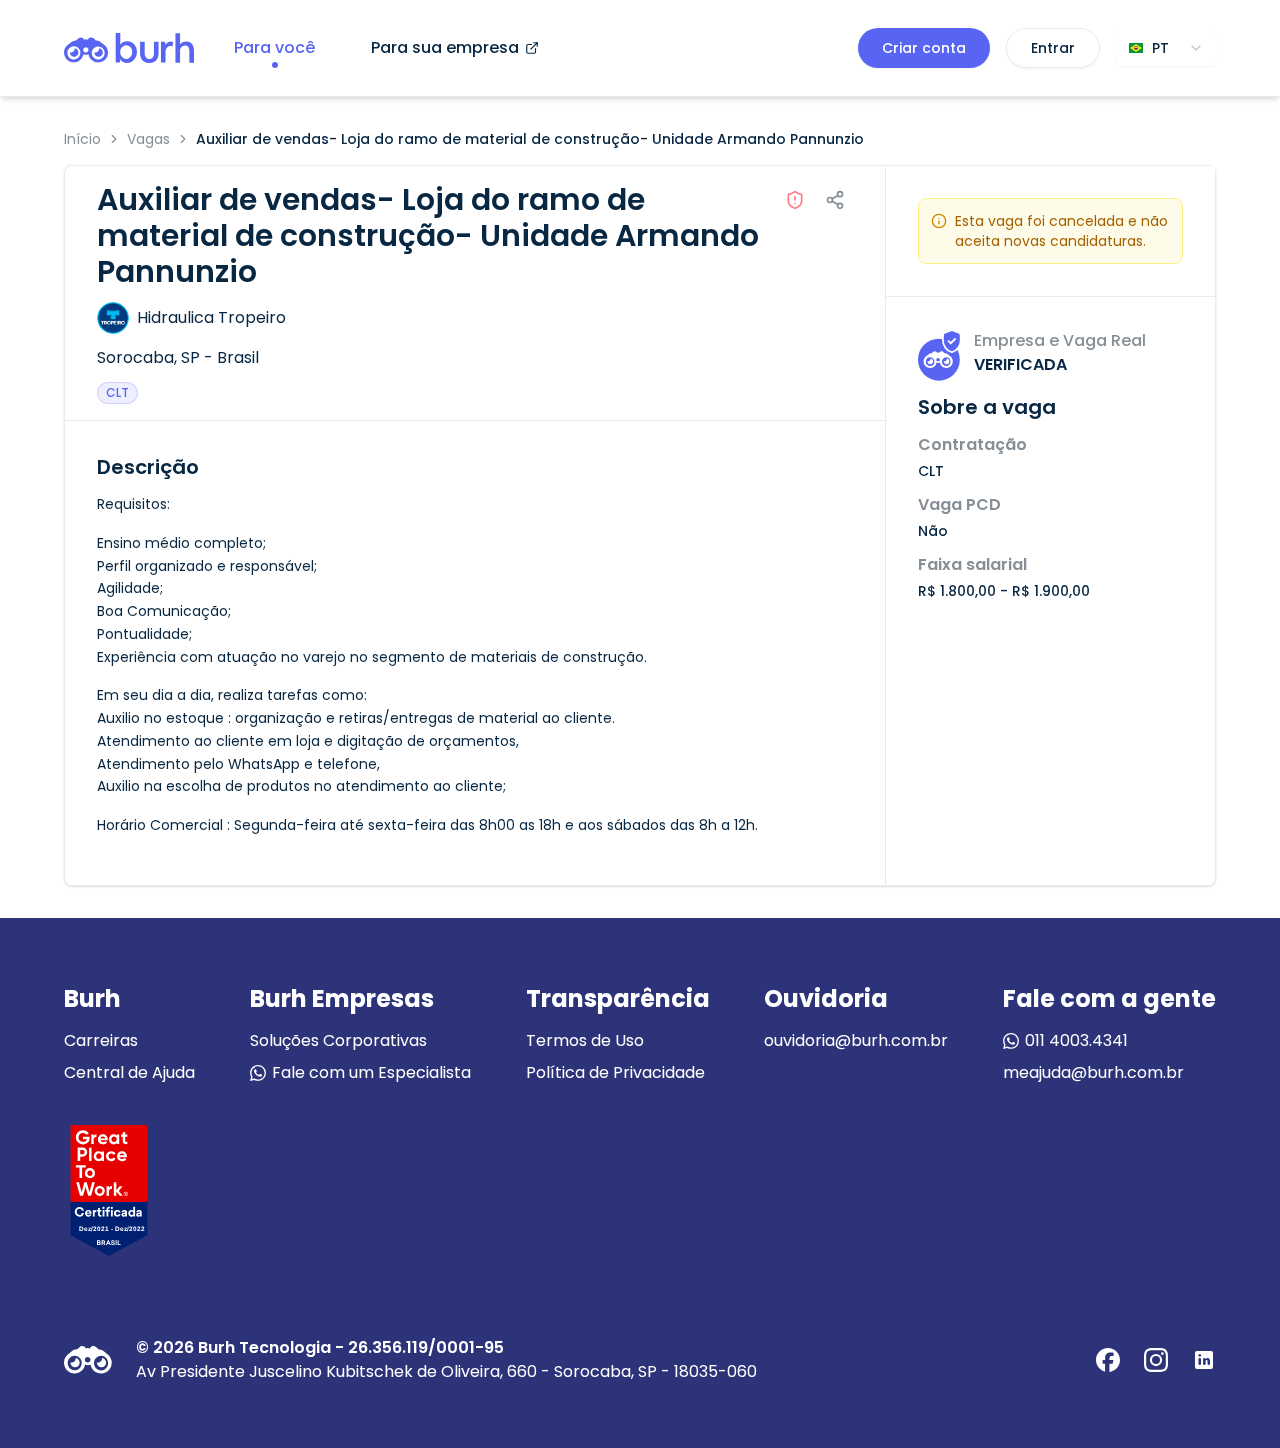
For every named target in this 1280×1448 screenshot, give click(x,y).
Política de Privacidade (615, 1072)
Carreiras (101, 1040)
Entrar (1053, 48)
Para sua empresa (445, 47)
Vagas (148, 139)
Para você (274, 47)
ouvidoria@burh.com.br (856, 1040)
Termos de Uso (585, 1040)
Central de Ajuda (129, 1072)
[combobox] (1166, 48)
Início (82, 139)
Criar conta (924, 48)
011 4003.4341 (1076, 1040)
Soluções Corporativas (338, 1040)
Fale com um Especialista (371, 1072)
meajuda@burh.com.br (1093, 1072)
